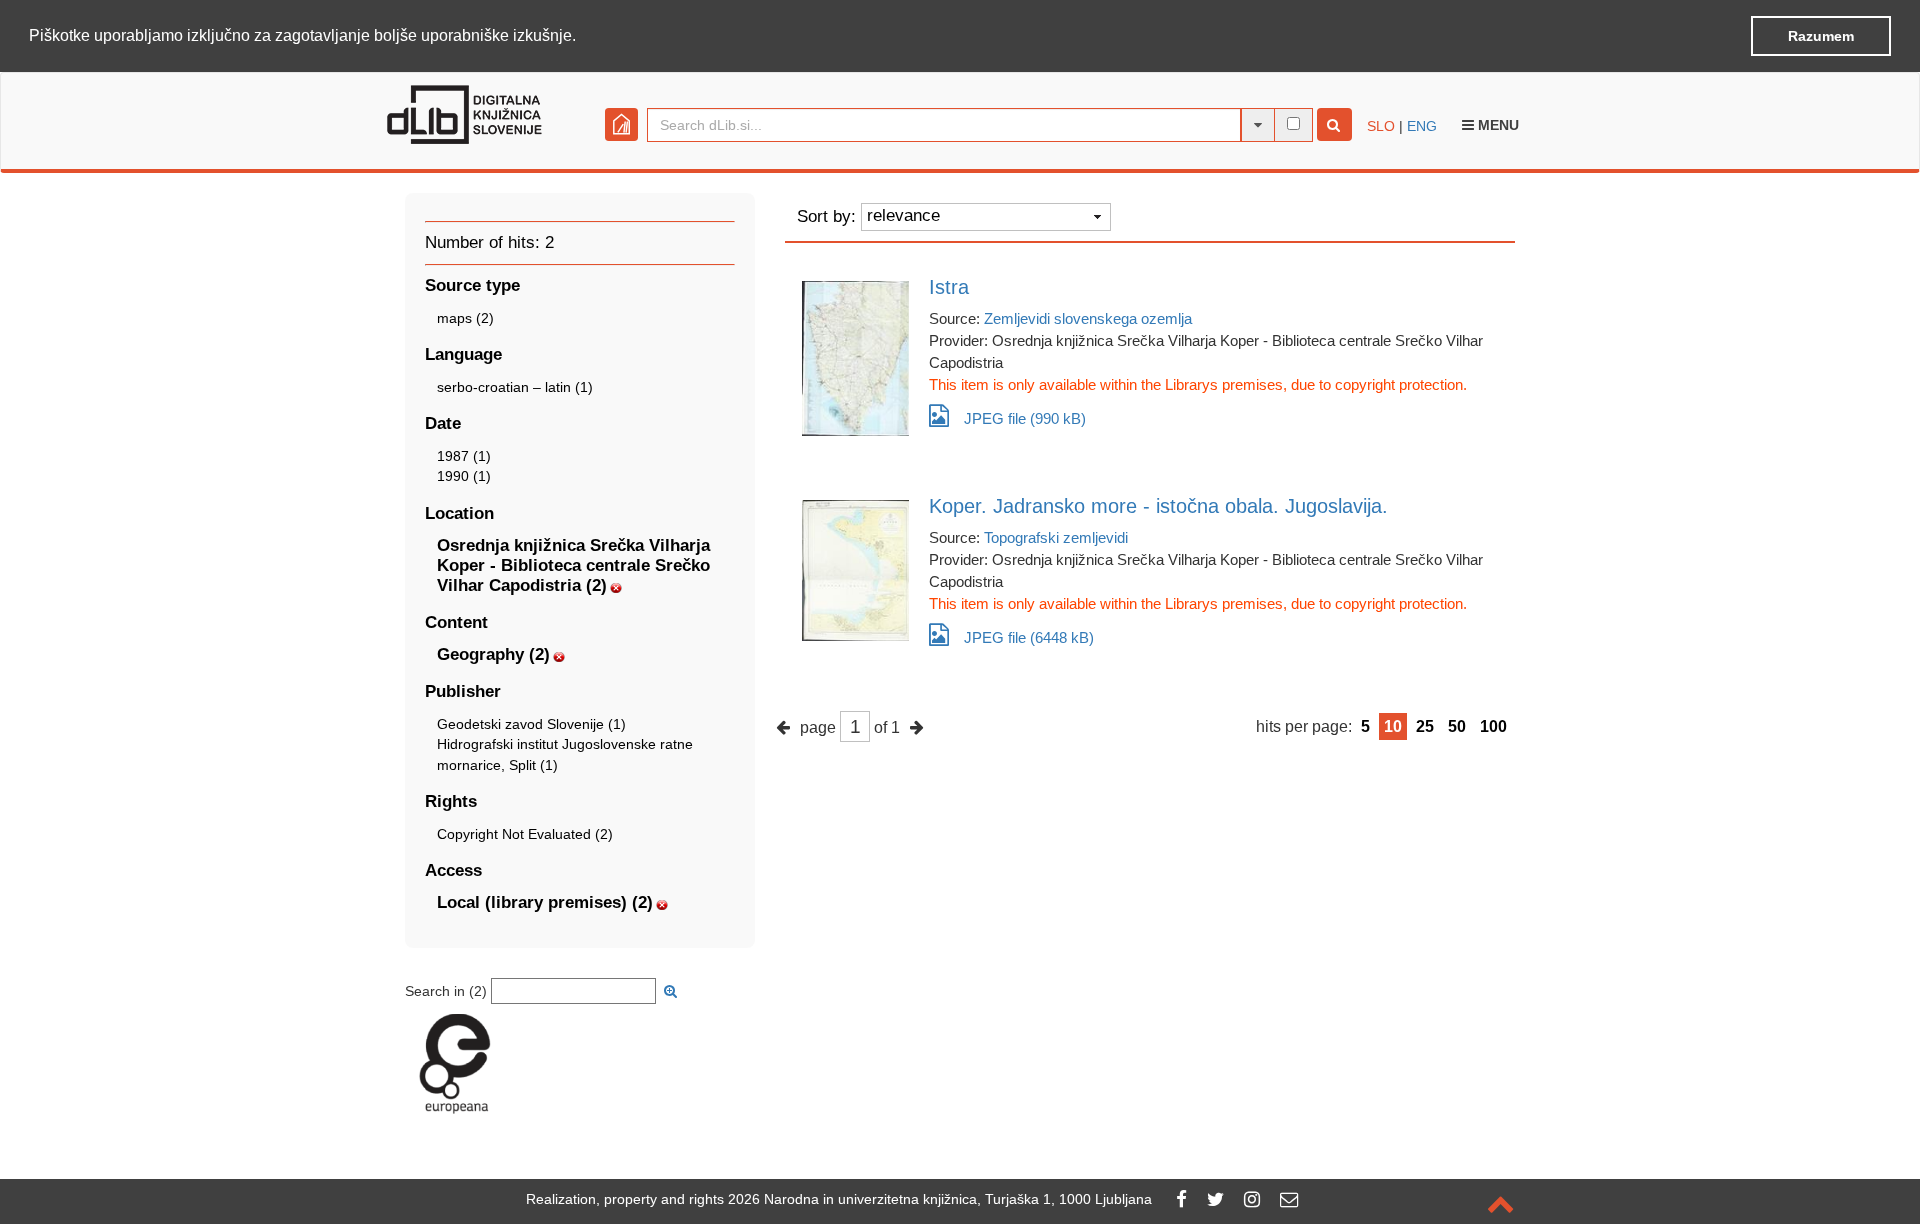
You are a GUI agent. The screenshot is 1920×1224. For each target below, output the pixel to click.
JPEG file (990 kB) (1025, 418)
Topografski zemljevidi (1056, 537)
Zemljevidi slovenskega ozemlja (1088, 318)
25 (1425, 726)
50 (1457, 726)
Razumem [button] (1821, 36)
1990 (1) (464, 476)
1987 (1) (464, 456)
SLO (1381, 126)
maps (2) (465, 318)
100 (1493, 726)
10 (1393, 726)
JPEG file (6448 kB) (1029, 637)
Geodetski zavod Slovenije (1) (531, 724)
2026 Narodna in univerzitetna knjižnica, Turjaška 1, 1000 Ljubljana (940, 1199)
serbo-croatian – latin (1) (515, 387)
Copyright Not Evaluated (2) (525, 834)
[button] (583, 37)
